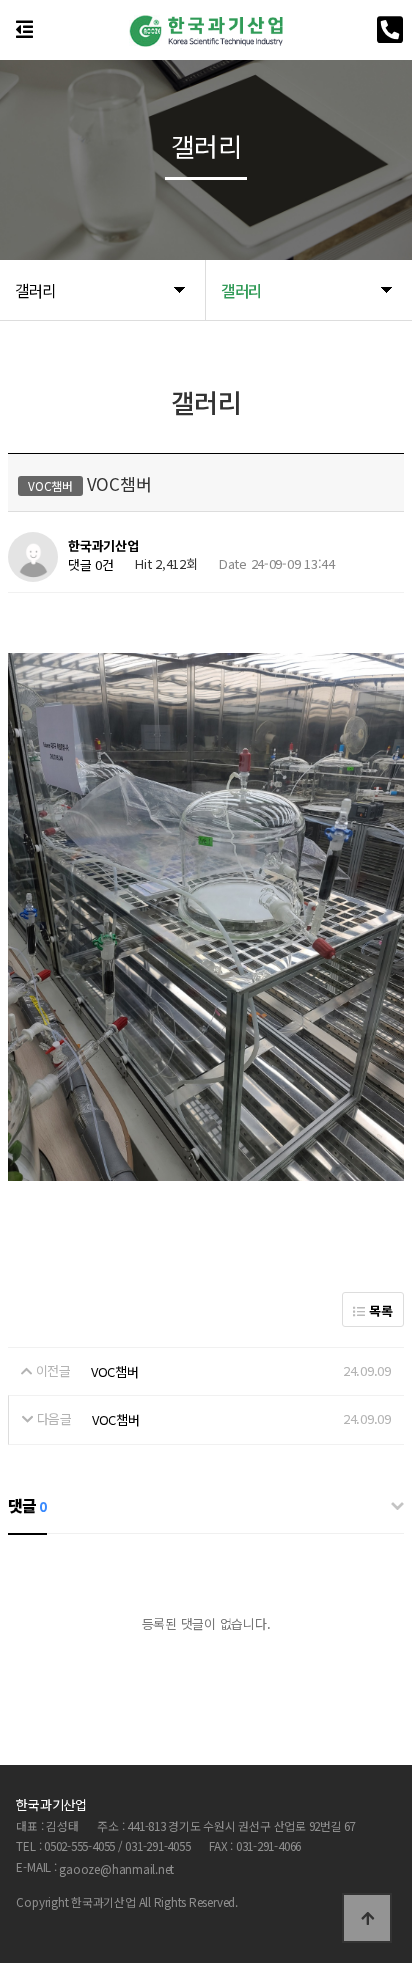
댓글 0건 (91, 565)
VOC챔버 (115, 1371)
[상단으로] (367, 1918)
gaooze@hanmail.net (116, 1868)
